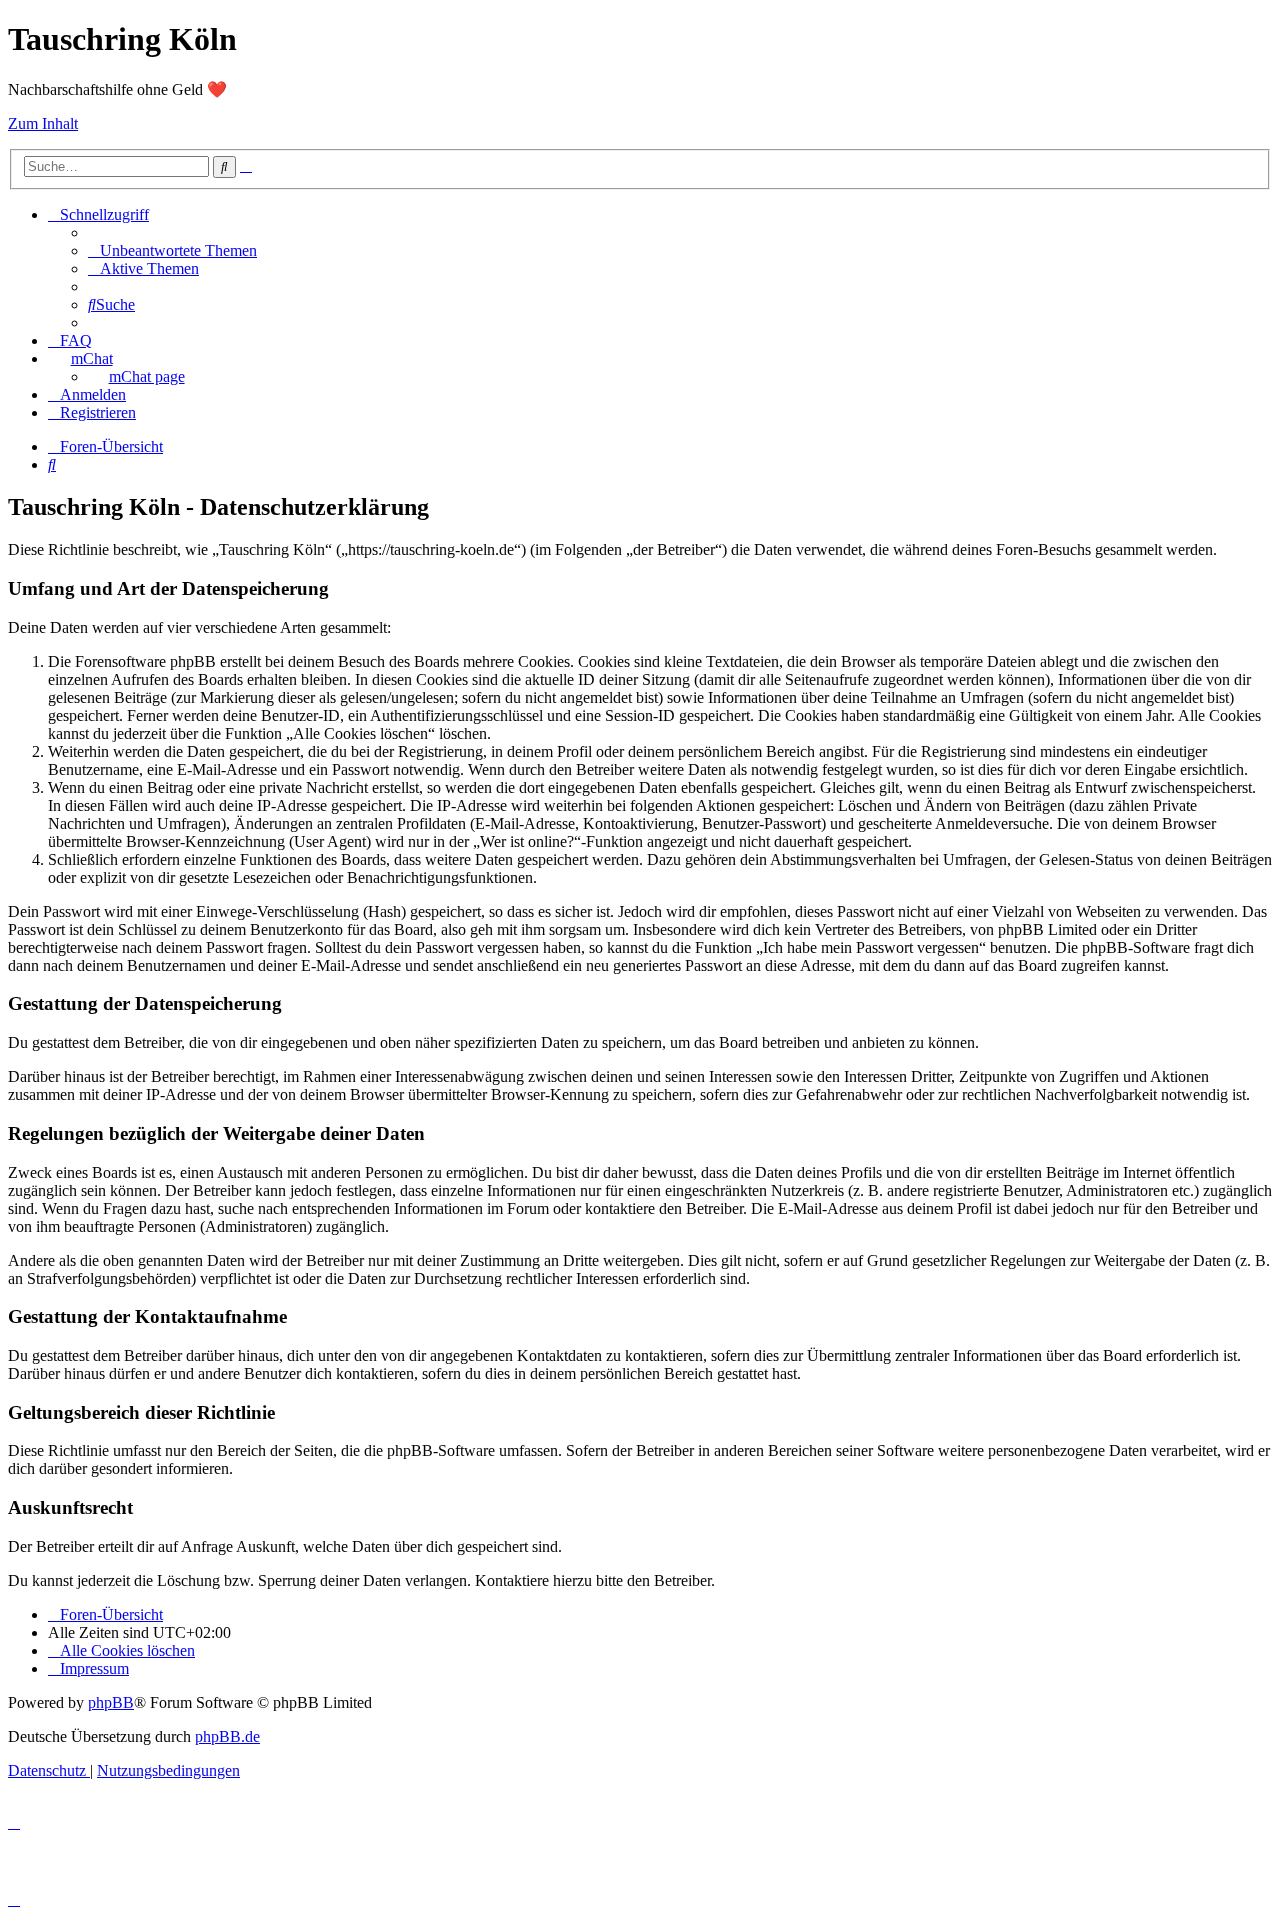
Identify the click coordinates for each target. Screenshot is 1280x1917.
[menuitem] (172, 250)
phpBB (111, 1702)
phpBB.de (227, 1736)
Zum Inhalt (43, 123)
